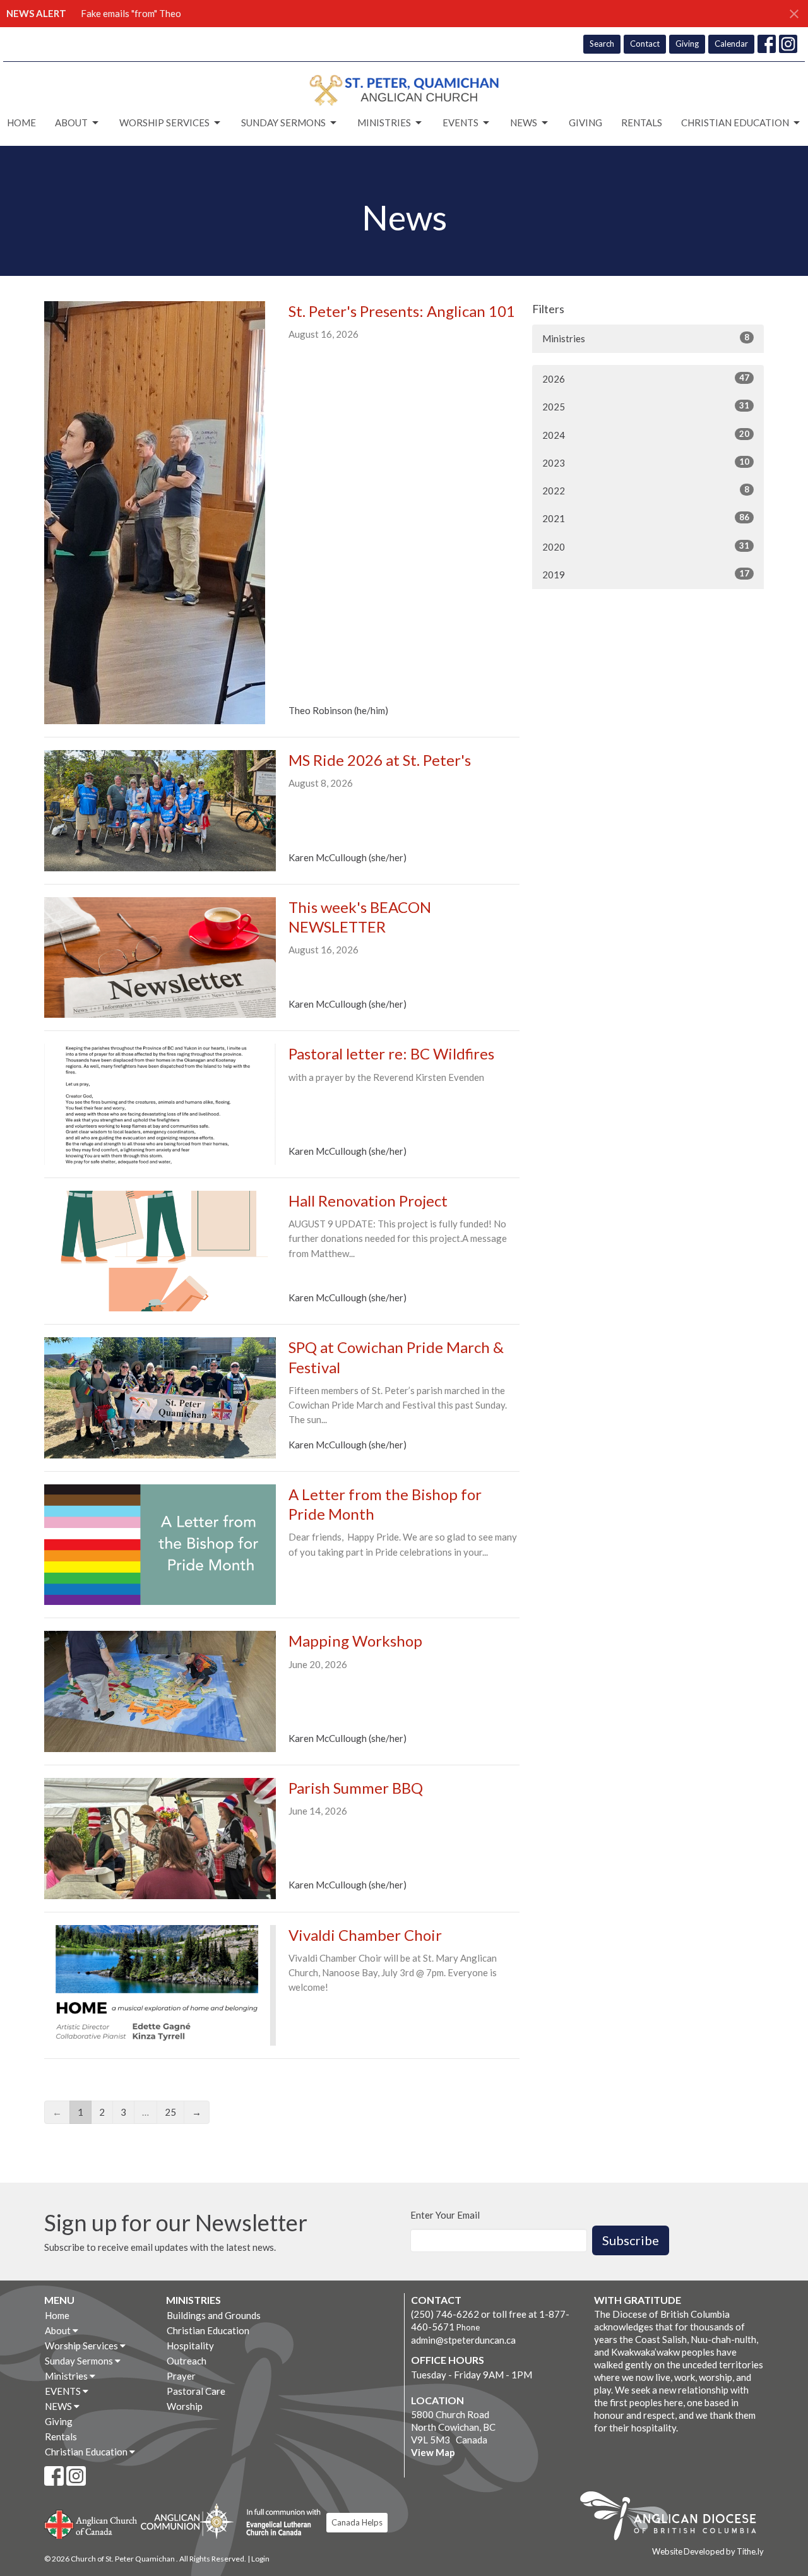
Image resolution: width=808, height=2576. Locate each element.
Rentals (642, 122)
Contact (645, 44)
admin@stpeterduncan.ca (463, 2340)
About (71, 122)
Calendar (731, 44)
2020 (646, 546)
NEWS (524, 122)
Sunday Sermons (283, 122)
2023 (646, 462)
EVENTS (460, 122)
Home (21, 122)
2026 (646, 379)
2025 (646, 406)
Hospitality (190, 2346)
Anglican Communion (187, 2521)
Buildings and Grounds (214, 2315)
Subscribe (631, 2240)
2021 (646, 518)
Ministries (384, 122)
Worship (185, 2406)
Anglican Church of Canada (91, 2523)
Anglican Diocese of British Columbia (674, 2518)
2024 (646, 435)
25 (170, 2112)
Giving (687, 44)
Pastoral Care (196, 2391)
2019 (646, 574)
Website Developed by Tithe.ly (708, 2551)
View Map (433, 2452)
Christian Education (735, 122)
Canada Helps (357, 2522)
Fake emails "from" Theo (131, 13)
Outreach (187, 2361)
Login (260, 2559)
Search (602, 44)
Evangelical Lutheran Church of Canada (279, 2523)
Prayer (181, 2376)
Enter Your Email (445, 2215)
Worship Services (164, 122)
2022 (646, 490)
